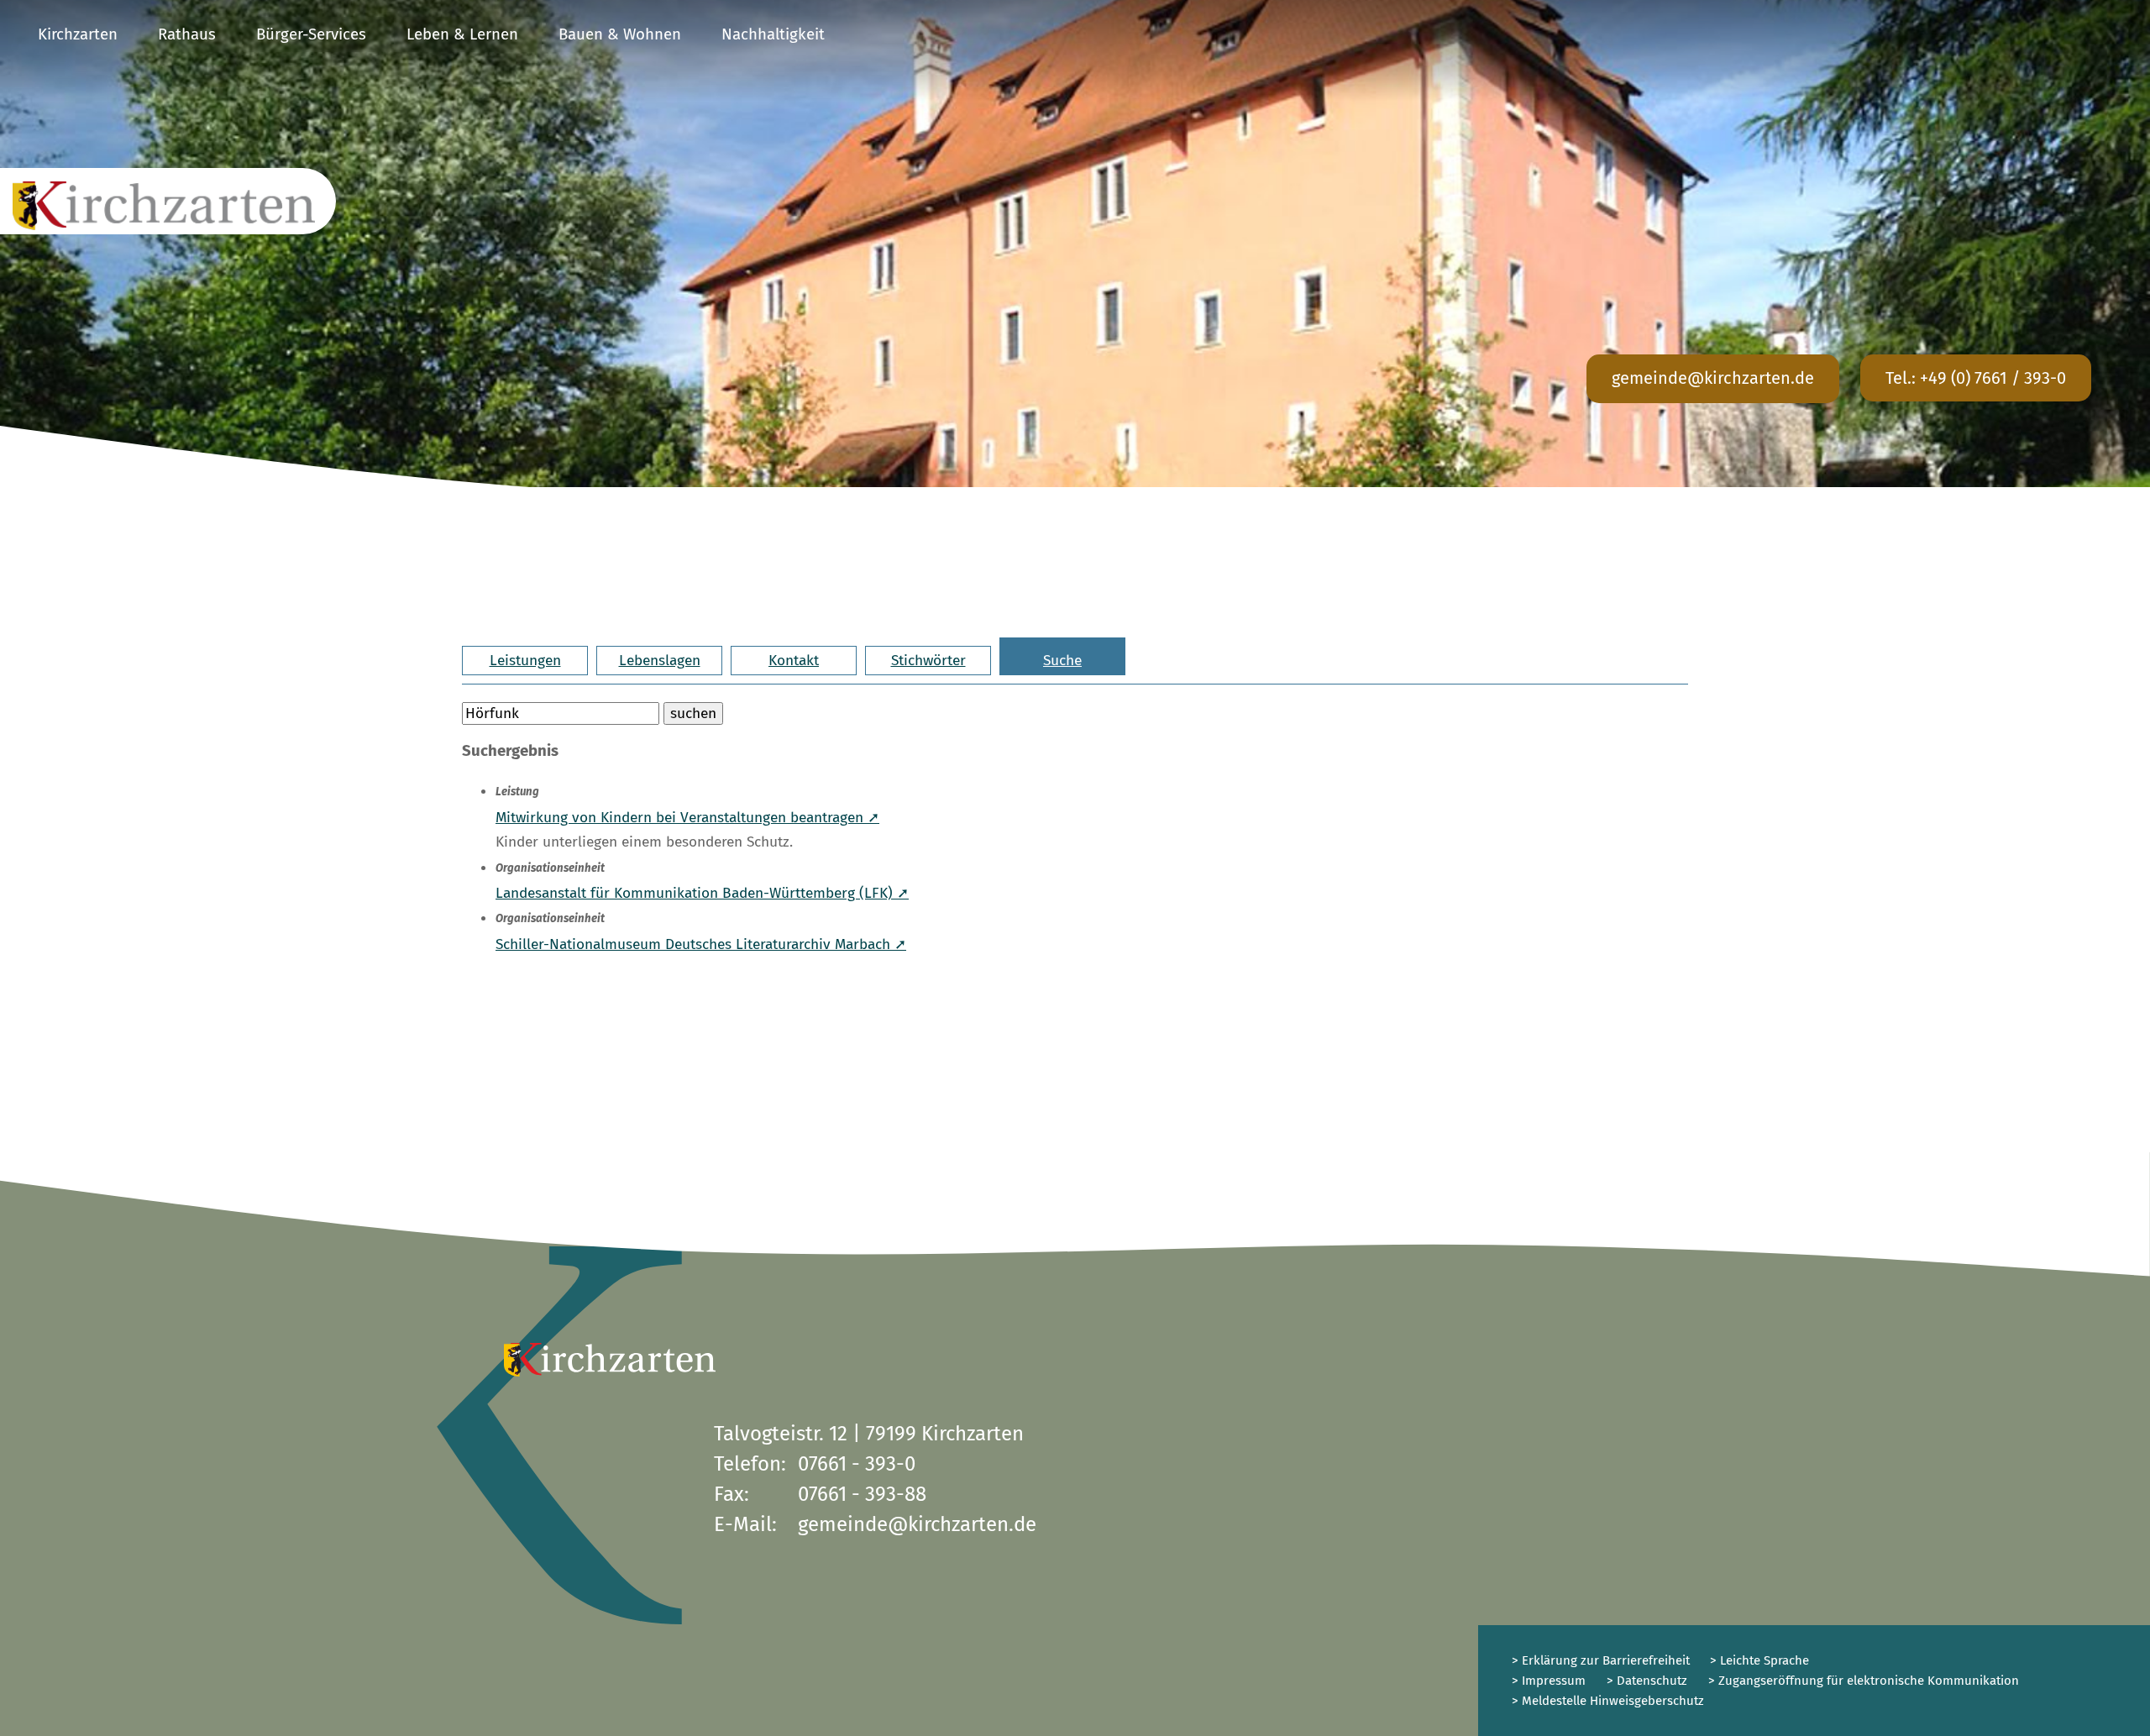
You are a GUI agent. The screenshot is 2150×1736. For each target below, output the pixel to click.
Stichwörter (928, 661)
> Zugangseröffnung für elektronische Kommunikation (1864, 1681)
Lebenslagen (660, 661)
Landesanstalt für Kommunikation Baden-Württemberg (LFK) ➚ (702, 893)
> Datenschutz (1647, 1681)
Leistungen (525, 661)
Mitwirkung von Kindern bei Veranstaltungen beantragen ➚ (687, 818)
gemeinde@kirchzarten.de (1713, 378)
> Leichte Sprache (1758, 1660)
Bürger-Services (311, 34)
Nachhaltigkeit (773, 34)
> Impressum (1549, 1681)
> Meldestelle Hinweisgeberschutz (1608, 1701)
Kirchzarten (78, 34)
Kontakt (794, 661)
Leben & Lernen (462, 34)
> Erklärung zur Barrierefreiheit (1601, 1660)
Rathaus (187, 34)
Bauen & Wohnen (620, 34)
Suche (1062, 661)
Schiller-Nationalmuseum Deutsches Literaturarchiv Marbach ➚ (701, 944)
